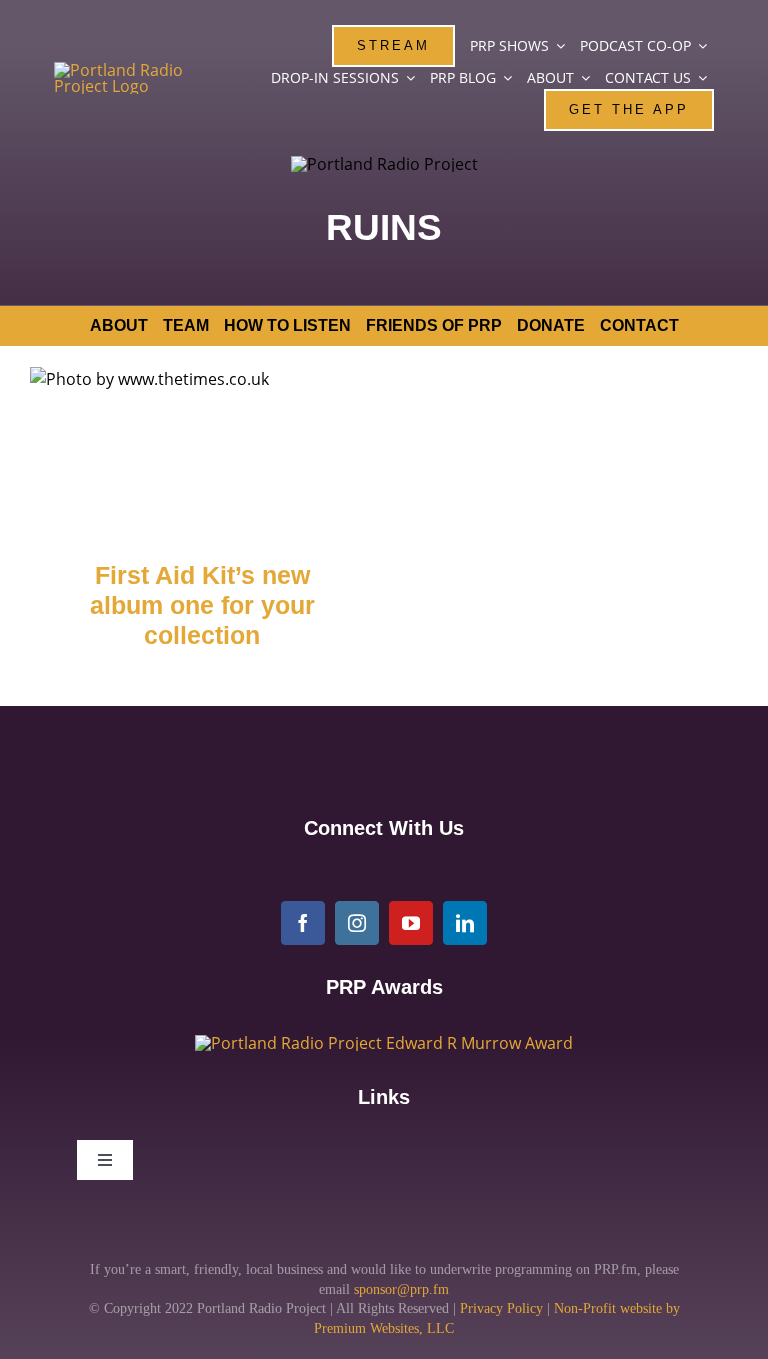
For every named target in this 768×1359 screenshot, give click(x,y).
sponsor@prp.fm (401, 1289)
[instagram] (357, 923)
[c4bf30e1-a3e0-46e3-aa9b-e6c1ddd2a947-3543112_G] (384, 1043)
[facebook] (303, 923)
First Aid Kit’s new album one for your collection (202, 605)
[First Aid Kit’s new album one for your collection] (202, 449)
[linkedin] (465, 923)
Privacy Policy (501, 1308)
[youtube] (411, 923)
